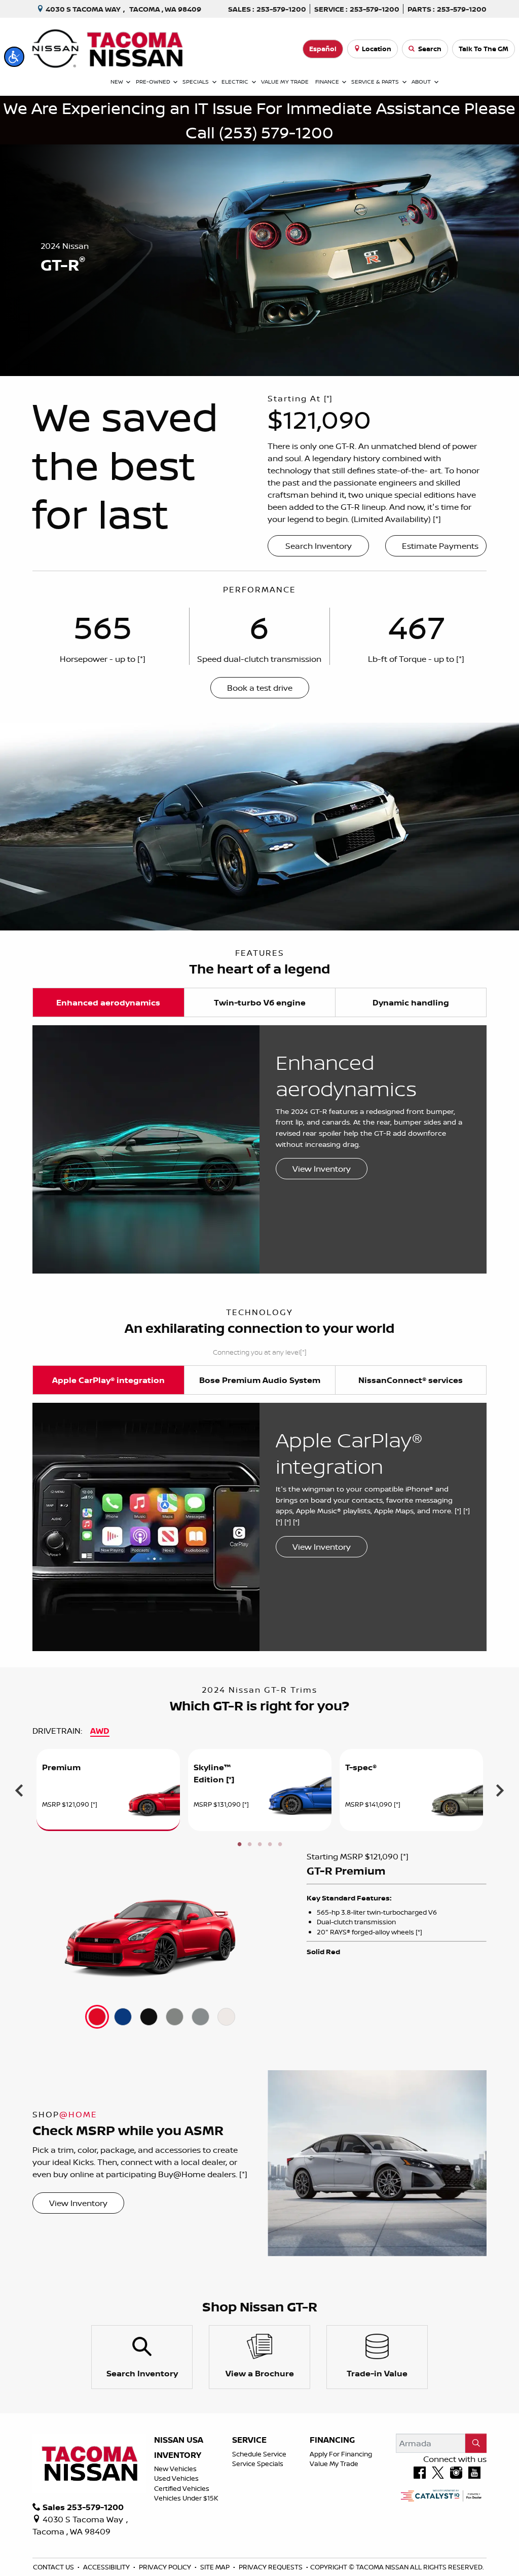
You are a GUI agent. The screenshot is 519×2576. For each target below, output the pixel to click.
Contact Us (54, 2567)
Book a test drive (260, 688)
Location (377, 49)
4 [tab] (270, 1845)
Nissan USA (179, 2440)
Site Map (216, 2567)
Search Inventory (319, 546)
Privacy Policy (166, 2567)
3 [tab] (259, 1845)
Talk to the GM (484, 49)
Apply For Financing (341, 2454)
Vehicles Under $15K (186, 2498)
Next (500, 1790)
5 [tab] (280, 1845)
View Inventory (322, 1169)
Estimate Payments (440, 546)
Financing (332, 2440)
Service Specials (258, 2463)
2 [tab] (249, 1845)
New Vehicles (175, 2469)
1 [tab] (239, 1845)
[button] (14, 57)
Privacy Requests (271, 2567)
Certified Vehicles (182, 2488)
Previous (19, 1790)
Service (249, 2440)
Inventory (178, 2455)
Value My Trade (334, 2463)
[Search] (476, 2443)
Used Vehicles (176, 2478)
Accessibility (107, 2567)
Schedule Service (259, 2454)
